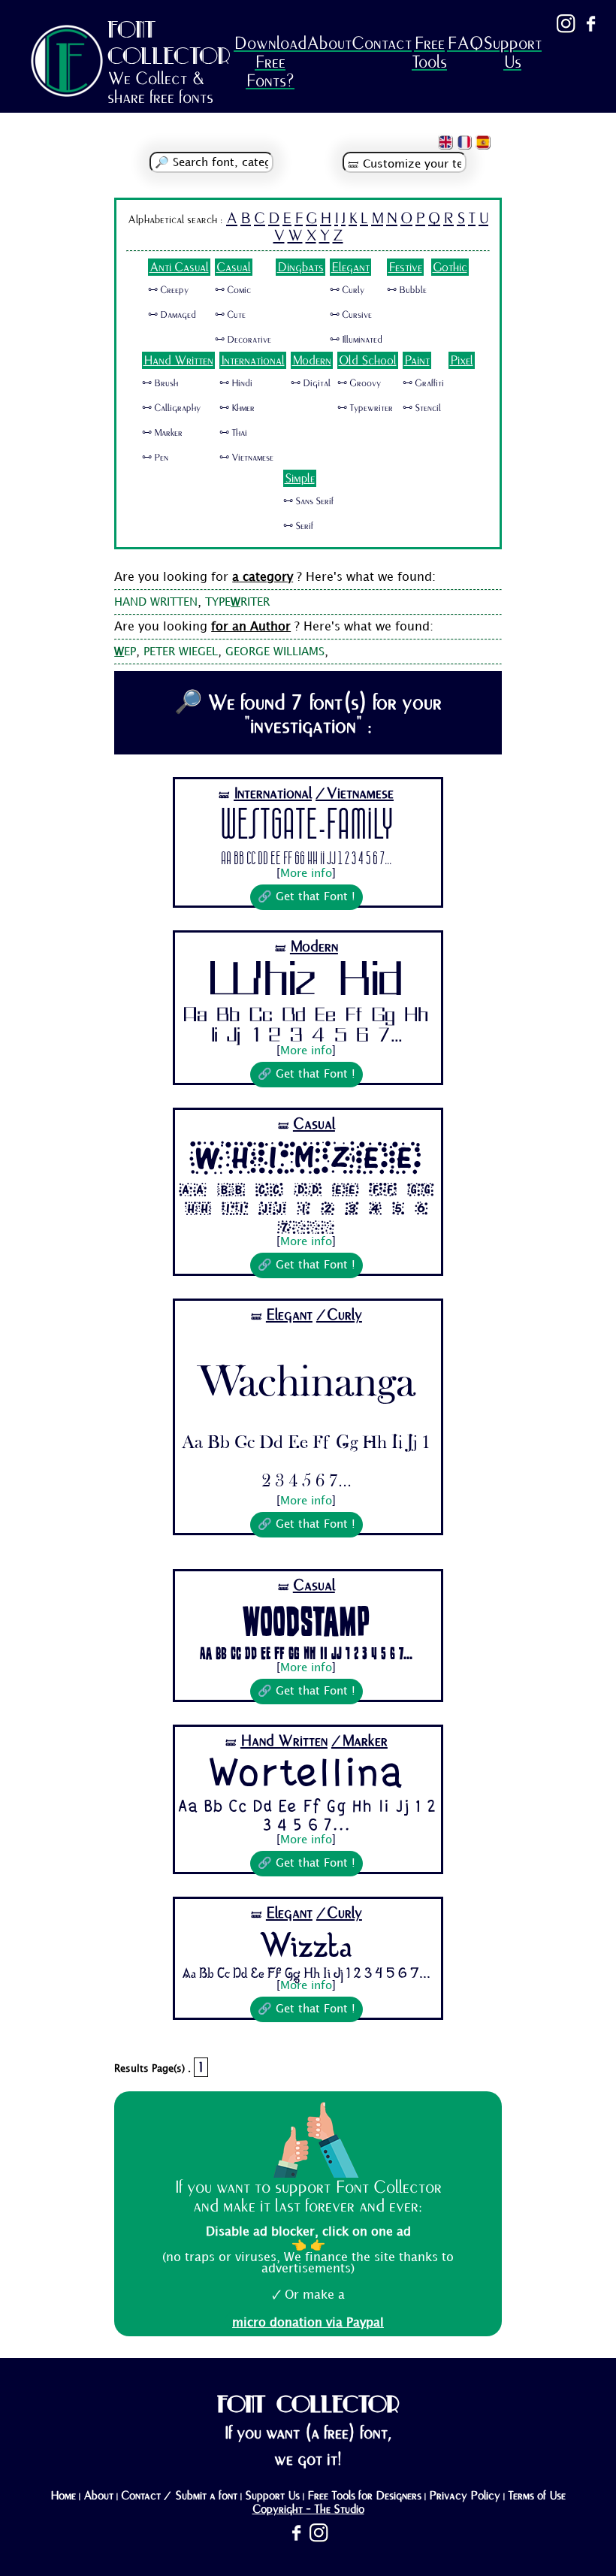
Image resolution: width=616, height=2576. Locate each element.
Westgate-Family (306, 827)
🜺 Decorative (243, 340)
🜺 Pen (155, 458)
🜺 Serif (298, 526)
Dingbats (300, 267)
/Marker (359, 1741)
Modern (312, 360)
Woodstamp (306, 1620)
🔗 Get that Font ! (306, 897)
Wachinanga (306, 1373)
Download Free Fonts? (270, 62)
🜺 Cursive (351, 315)
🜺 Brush (160, 383)
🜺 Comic (233, 290)
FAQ (465, 43)
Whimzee (306, 1158)
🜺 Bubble (407, 290)
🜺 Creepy (168, 290)
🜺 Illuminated (356, 340)
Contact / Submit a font (179, 2496)
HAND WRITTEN (156, 603)
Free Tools (429, 53)
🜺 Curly (347, 290)
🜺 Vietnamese (246, 458)
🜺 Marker (162, 433)
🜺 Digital (311, 383)
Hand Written (178, 360)
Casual (234, 267)
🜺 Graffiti (423, 383)
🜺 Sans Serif (308, 501)
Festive (405, 267)
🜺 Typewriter (365, 408)
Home (63, 2496)
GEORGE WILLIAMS (275, 652)
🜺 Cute (230, 315)
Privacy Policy (465, 2496)
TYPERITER (237, 603)
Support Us (512, 53)
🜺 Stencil (422, 408)
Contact (382, 43)
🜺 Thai (233, 433)
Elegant (350, 267)
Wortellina (306, 1775)
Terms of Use (537, 2496)
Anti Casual (179, 267)
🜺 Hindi (236, 383)
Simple (300, 478)
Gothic (450, 267)
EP (125, 652)
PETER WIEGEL (181, 652)
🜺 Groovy (359, 383)
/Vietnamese (355, 793)
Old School (368, 360)
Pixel (462, 360)
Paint (417, 360)
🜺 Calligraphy (171, 408)
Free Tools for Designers (364, 2496)
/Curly (339, 1315)
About (329, 43)
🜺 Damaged (172, 315)
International (253, 360)
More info (306, 874)
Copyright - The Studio (308, 2509)
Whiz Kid (306, 982)
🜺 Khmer (237, 408)
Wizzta (306, 1944)
